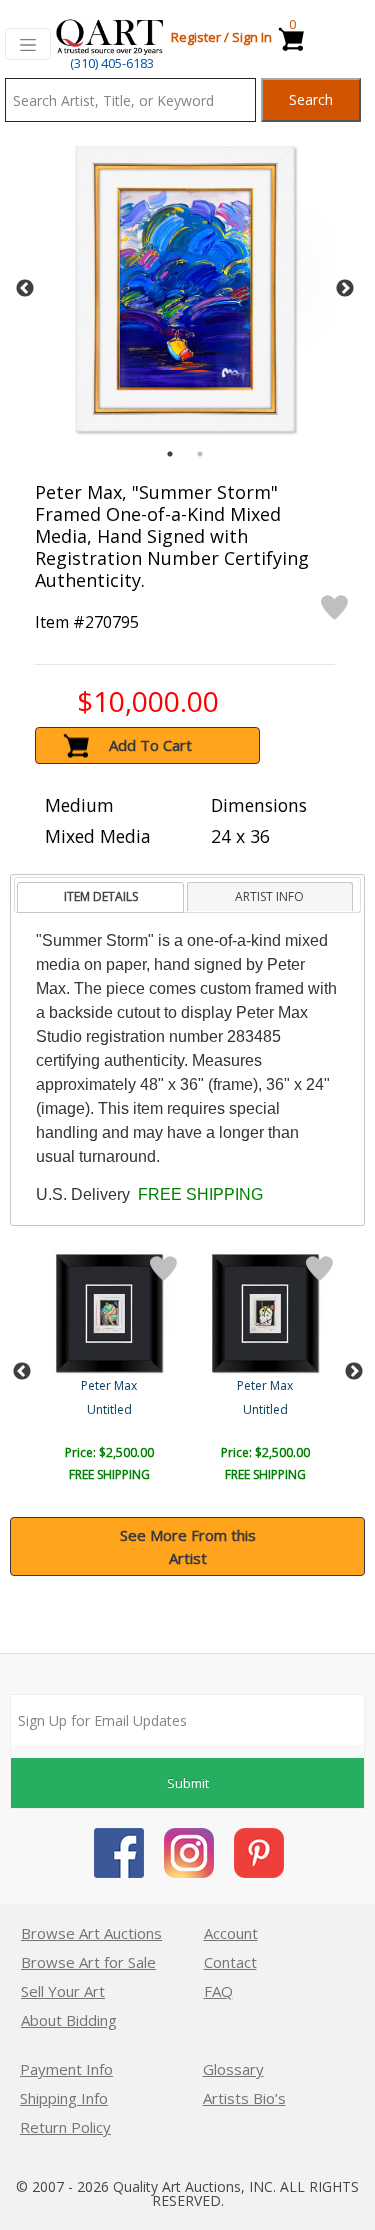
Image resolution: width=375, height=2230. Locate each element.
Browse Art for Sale (88, 1962)
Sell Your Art (63, 1991)
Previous (25, 289)
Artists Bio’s (244, 2098)
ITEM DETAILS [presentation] (101, 896)
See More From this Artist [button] (188, 1546)
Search (311, 99)
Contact (230, 1962)
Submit (188, 1783)
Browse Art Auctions (91, 1933)
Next (345, 289)
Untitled (109, 1409)
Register (196, 37)
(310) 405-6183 (112, 63)
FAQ (218, 1991)
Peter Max (109, 1385)
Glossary (233, 2069)
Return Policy (65, 2127)
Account (231, 1933)
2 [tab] (200, 454)
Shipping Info (64, 2098)
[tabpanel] (185, 289)
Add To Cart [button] (150, 745)
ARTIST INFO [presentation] (269, 896)
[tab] (100, 897)
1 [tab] (170, 454)
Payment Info (66, 2069)
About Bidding (69, 2020)
